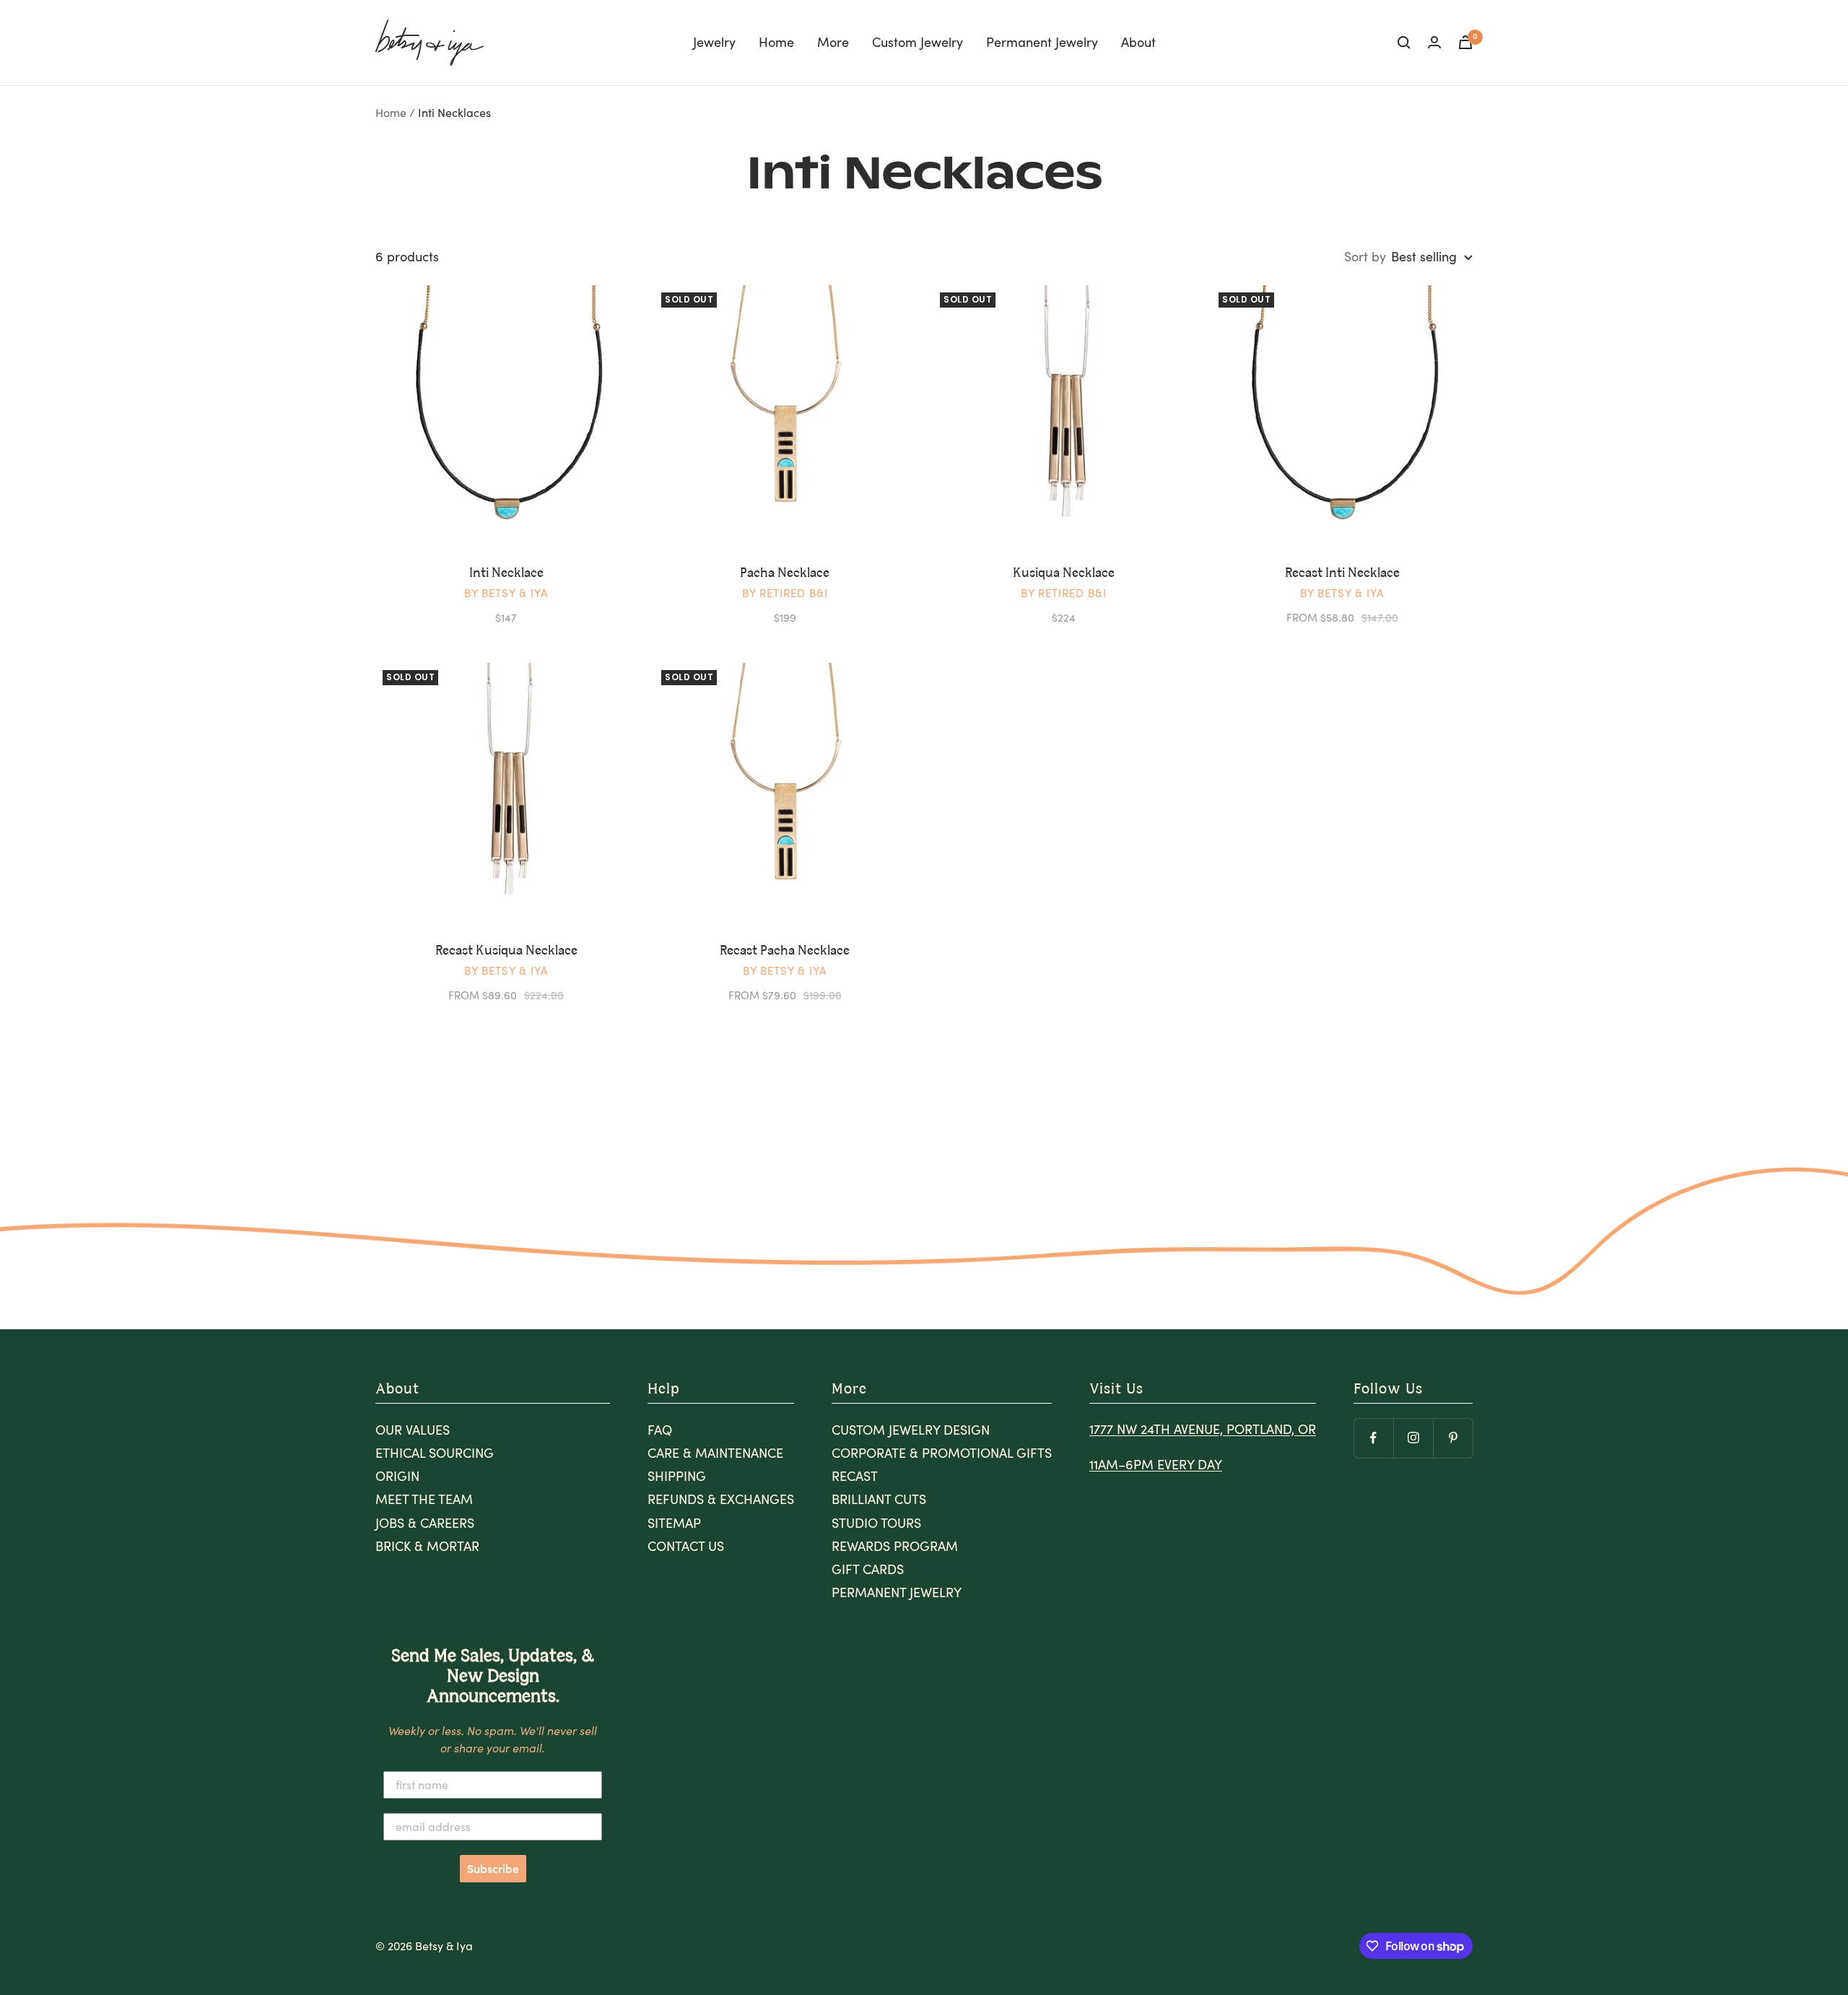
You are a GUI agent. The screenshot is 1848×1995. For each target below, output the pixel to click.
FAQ (660, 1430)
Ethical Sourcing (435, 1453)
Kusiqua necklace (1064, 573)
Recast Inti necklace (1342, 573)
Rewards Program (895, 1546)
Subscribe (493, 1869)
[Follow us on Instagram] (1413, 1438)
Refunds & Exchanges (721, 1499)
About (1138, 42)
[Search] (1404, 43)
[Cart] (1465, 42)
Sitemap (674, 1523)
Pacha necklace (785, 573)
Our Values (413, 1430)
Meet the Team (424, 1499)
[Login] (1434, 42)
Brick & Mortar (427, 1546)
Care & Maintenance (715, 1453)
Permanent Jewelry (1042, 42)
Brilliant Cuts (879, 1499)
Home (776, 42)
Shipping (677, 1476)
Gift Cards (868, 1569)
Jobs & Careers (425, 1523)
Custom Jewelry (918, 42)
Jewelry (714, 42)
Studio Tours (876, 1523)
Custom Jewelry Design (911, 1430)
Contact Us (686, 1546)
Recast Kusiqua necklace (506, 951)
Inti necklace (506, 573)
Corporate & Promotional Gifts (942, 1453)
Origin (397, 1476)
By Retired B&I (785, 593)
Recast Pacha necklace (785, 951)
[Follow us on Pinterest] (1453, 1438)
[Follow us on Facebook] (1373, 1438)
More (833, 42)
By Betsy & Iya (506, 593)
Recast (855, 1476)
